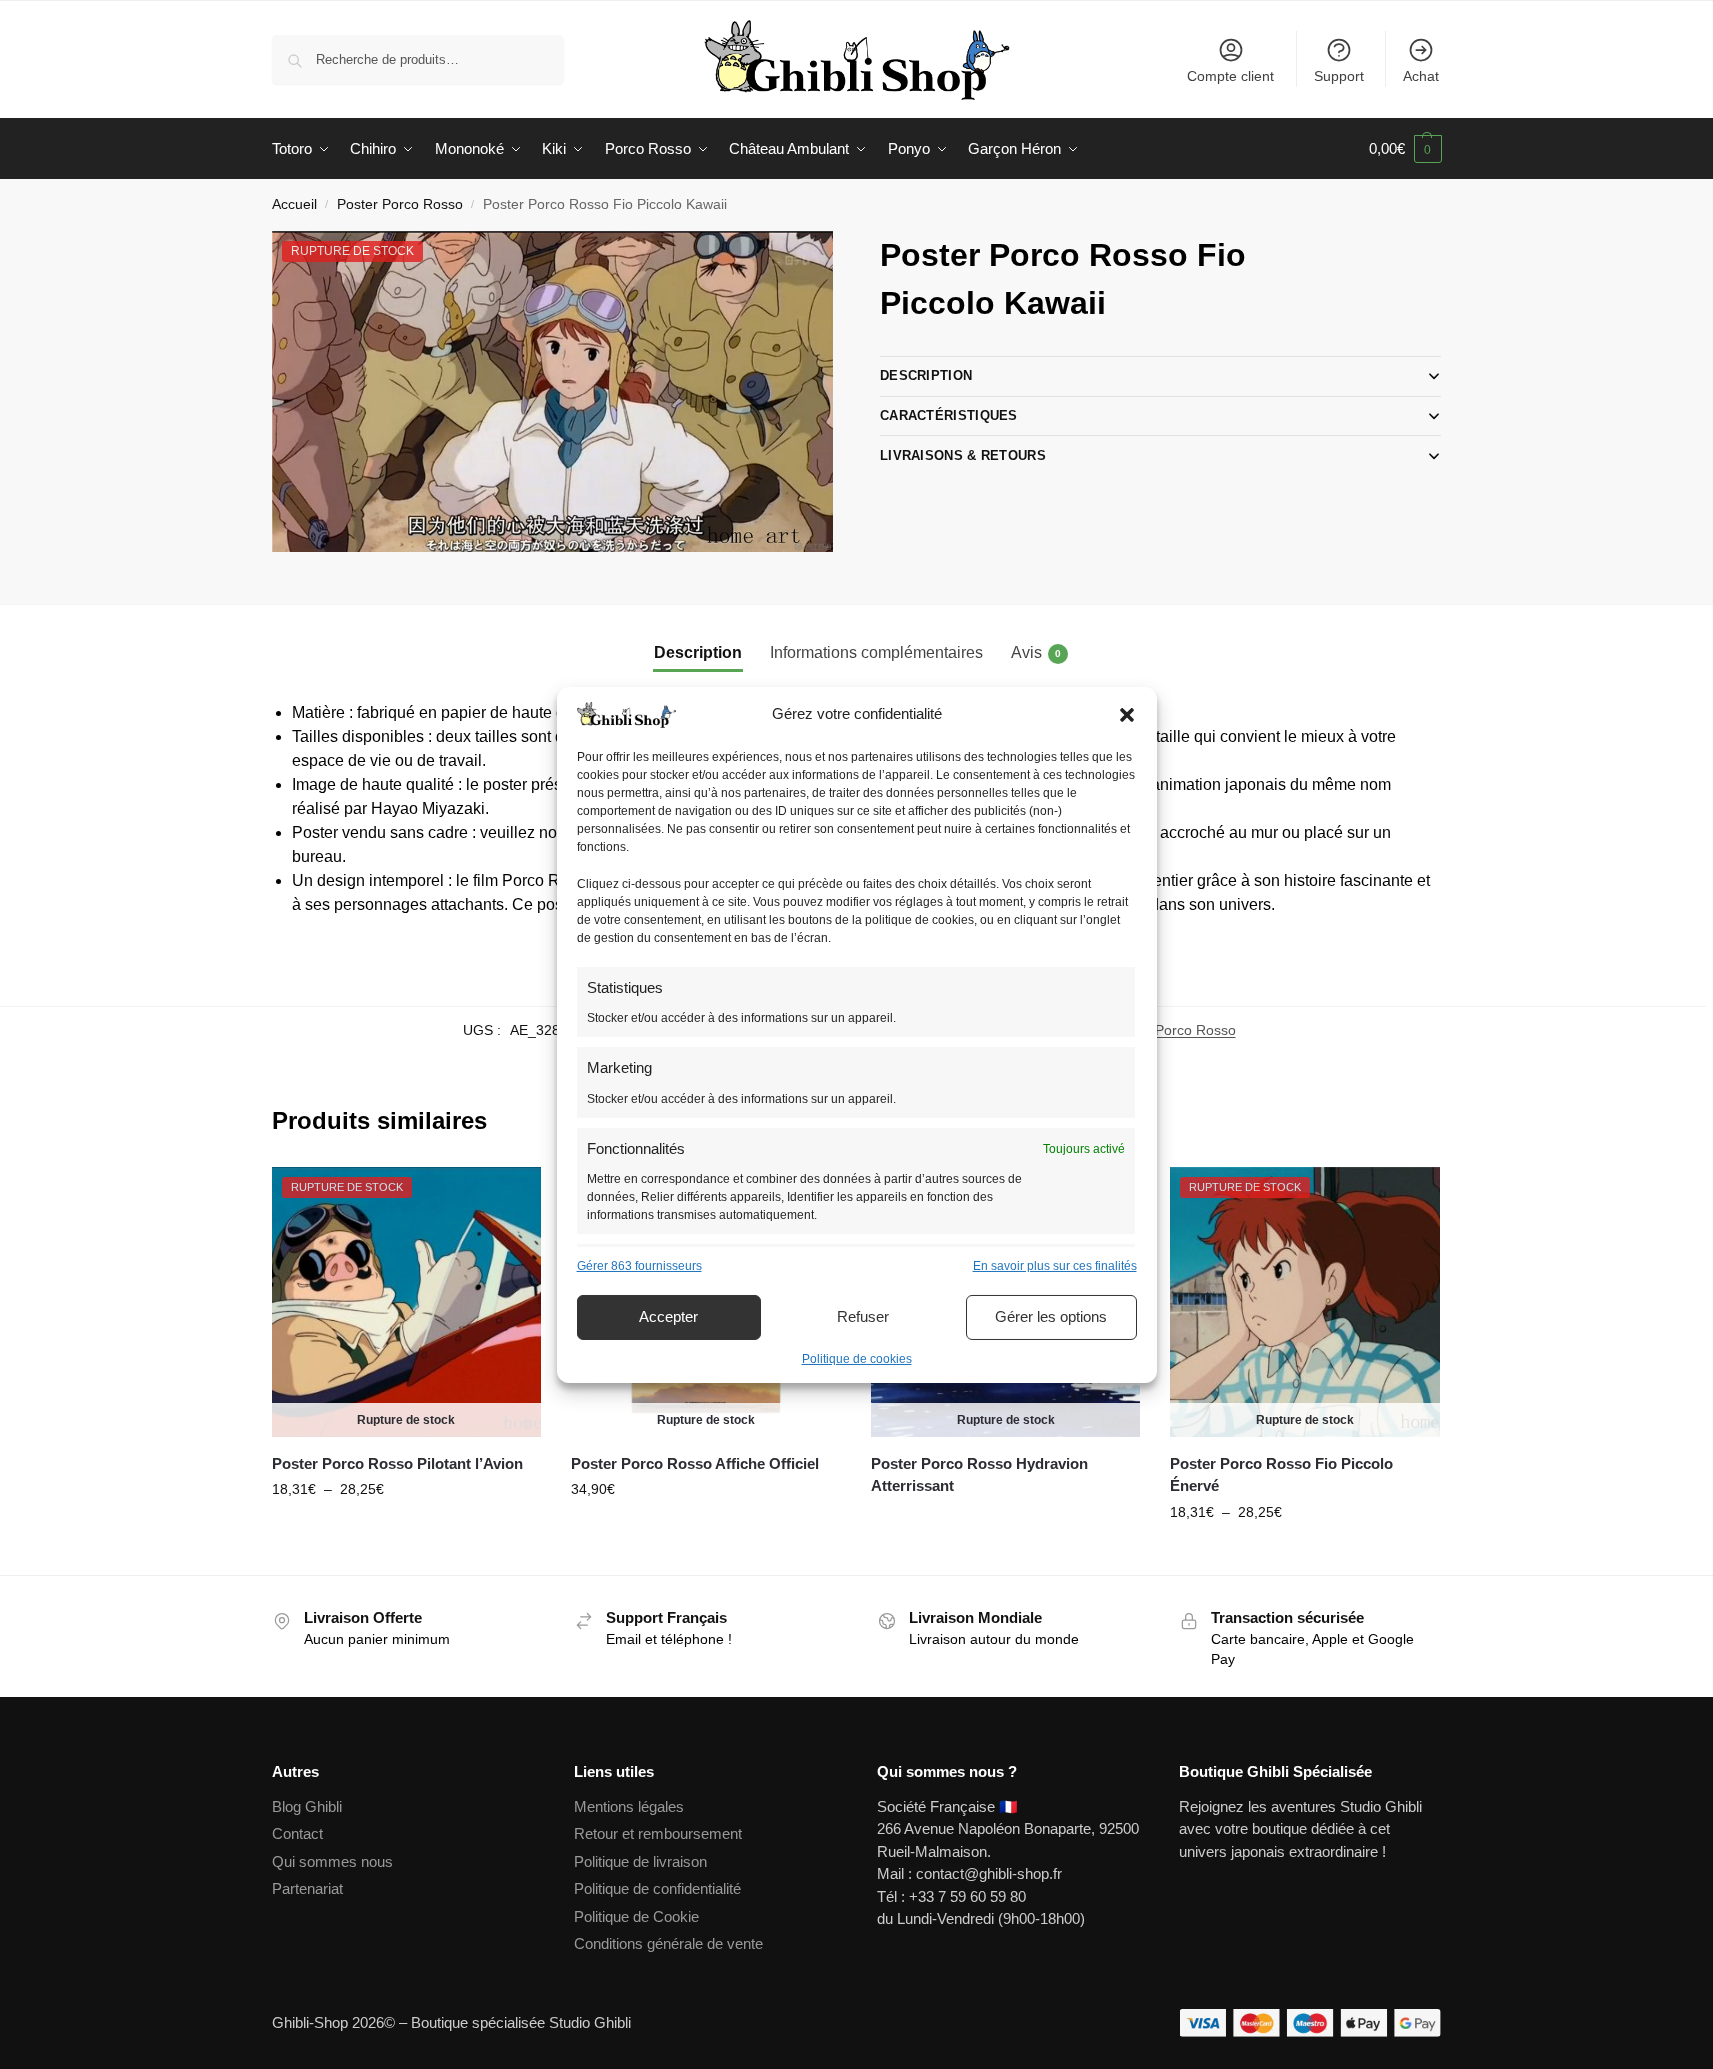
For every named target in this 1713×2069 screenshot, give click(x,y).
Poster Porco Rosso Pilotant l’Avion (397, 1463)
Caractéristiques (949, 415)
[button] (1127, 715)
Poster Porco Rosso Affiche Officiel (695, 1463)
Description (926, 375)
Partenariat (307, 1888)
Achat (1421, 76)
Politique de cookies (857, 1359)
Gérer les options (1051, 1316)
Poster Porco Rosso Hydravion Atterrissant (979, 1475)
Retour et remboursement (658, 1833)
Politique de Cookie (636, 1916)
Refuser (863, 1316)
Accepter (668, 1316)
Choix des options (406, 1532)
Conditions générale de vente (668, 1943)
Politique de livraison (640, 1861)
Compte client (1230, 76)
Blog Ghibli (307, 1806)
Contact (297, 1833)
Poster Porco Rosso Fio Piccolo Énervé (1281, 1475)
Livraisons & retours (963, 455)
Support (1339, 76)
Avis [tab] (1036, 652)
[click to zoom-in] (553, 391)
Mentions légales (629, 1806)
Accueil (294, 204)
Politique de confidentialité (657, 1888)
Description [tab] (698, 652)
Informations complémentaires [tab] (876, 652)
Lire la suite (706, 1532)
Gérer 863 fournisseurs (639, 1266)
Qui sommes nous (334, 1861)
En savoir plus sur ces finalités (1055, 1266)
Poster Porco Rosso (400, 204)
